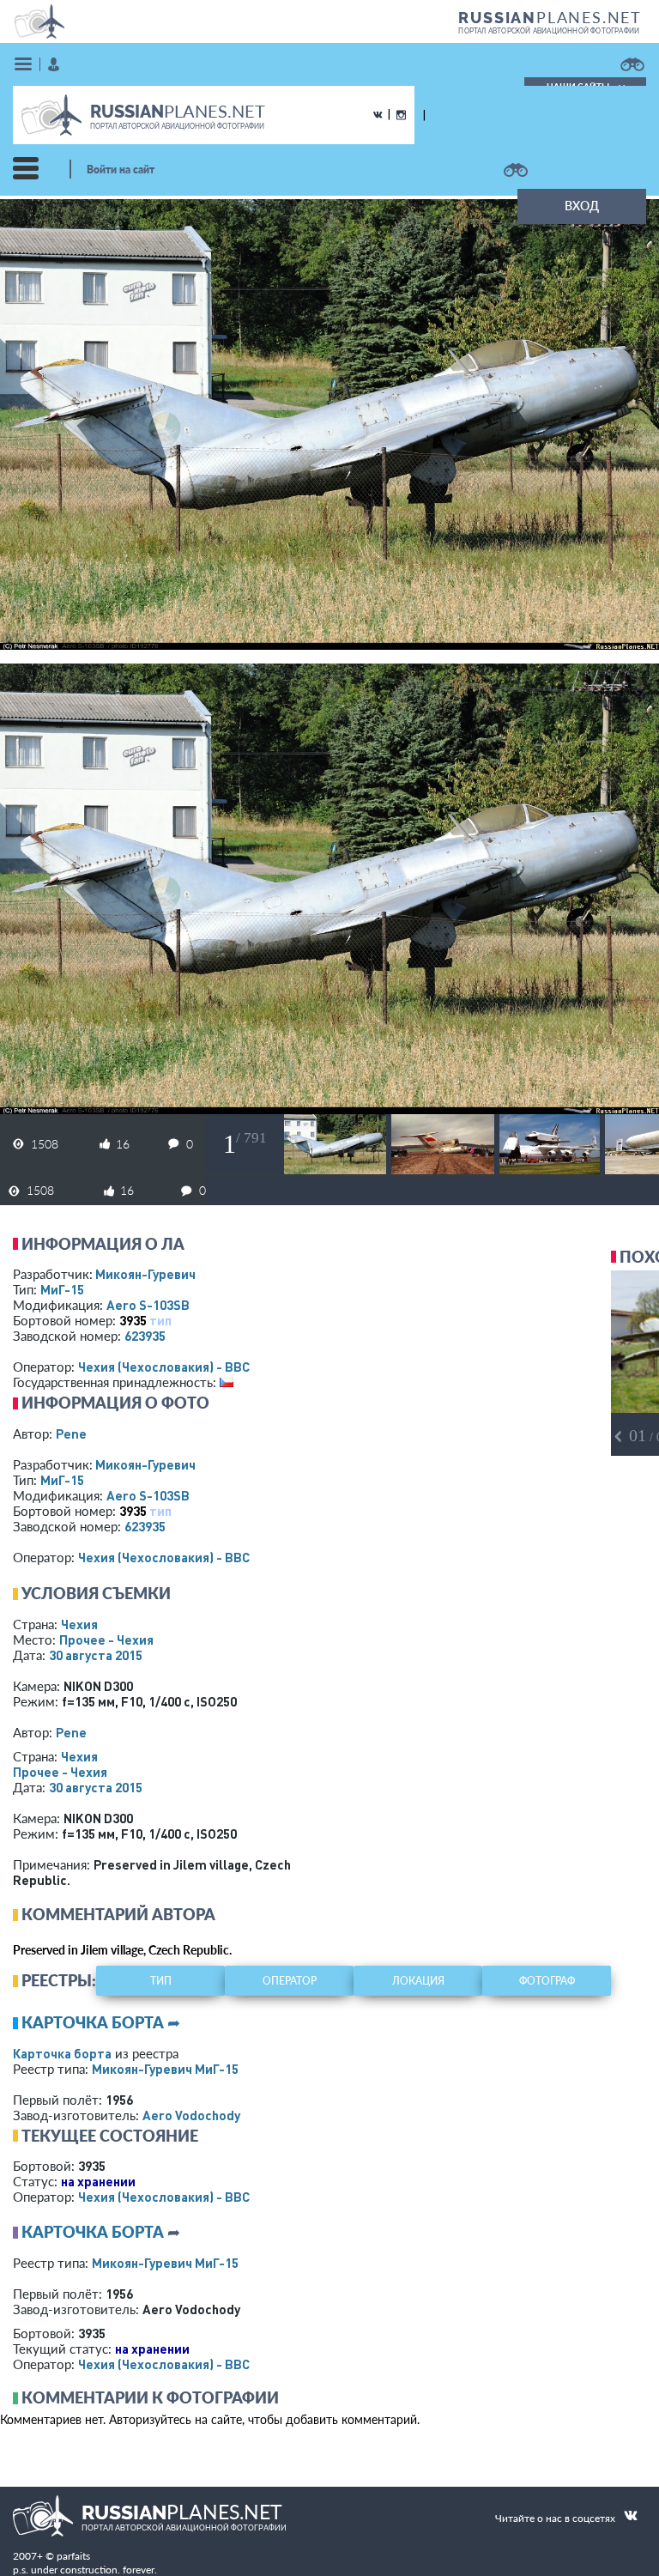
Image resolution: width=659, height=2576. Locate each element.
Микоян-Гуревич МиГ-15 (165, 2069)
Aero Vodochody (191, 2115)
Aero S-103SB (148, 1305)
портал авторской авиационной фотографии (549, 31)
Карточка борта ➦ (101, 2022)
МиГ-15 (62, 1289)
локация (418, 1981)
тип (160, 1320)
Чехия (79, 1624)
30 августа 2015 (96, 1655)
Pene (71, 1433)
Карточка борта (62, 2053)
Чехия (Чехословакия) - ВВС (164, 1367)
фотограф (547, 1981)
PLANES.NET (550, 17)
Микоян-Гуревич (145, 1274)
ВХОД (582, 206)
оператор (290, 1981)
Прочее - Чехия (106, 1640)
